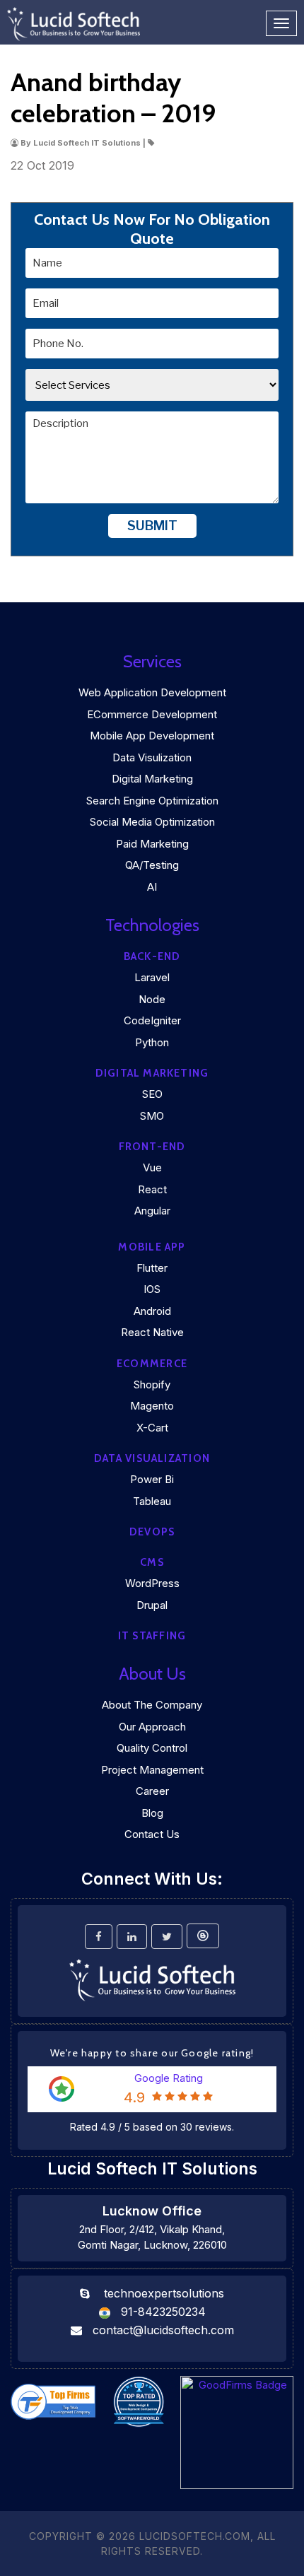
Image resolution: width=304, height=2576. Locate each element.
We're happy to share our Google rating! (152, 2053)
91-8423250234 (163, 2312)
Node (152, 999)
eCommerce (152, 1364)
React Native (152, 1332)
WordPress (152, 1583)
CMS (152, 1562)
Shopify (152, 1384)
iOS (152, 1289)
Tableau (152, 1501)
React (152, 1189)
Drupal (152, 1605)
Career (152, 1791)
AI (152, 887)
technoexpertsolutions (164, 2293)
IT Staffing (152, 1636)
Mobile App (152, 1247)
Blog (152, 1813)
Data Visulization (152, 757)
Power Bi (152, 1479)
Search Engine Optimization (152, 801)
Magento (152, 1406)
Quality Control (152, 1748)
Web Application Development (152, 692)
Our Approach (152, 1727)
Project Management (152, 1770)
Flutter (152, 1268)
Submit (152, 526)
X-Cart (152, 1428)
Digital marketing (152, 1073)
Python (152, 1042)
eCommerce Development (152, 714)
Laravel (152, 977)
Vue (152, 1167)
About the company (152, 1705)
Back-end (152, 956)
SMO (152, 1116)
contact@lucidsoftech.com (163, 2330)
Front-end (152, 1147)
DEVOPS (152, 1532)
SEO (152, 1094)
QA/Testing (152, 865)
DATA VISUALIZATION (152, 1458)
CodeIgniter (152, 1020)
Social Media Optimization (152, 822)
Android (152, 1311)
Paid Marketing (152, 844)
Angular (152, 1211)
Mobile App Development (152, 736)
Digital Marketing (152, 779)
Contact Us (152, 1834)
